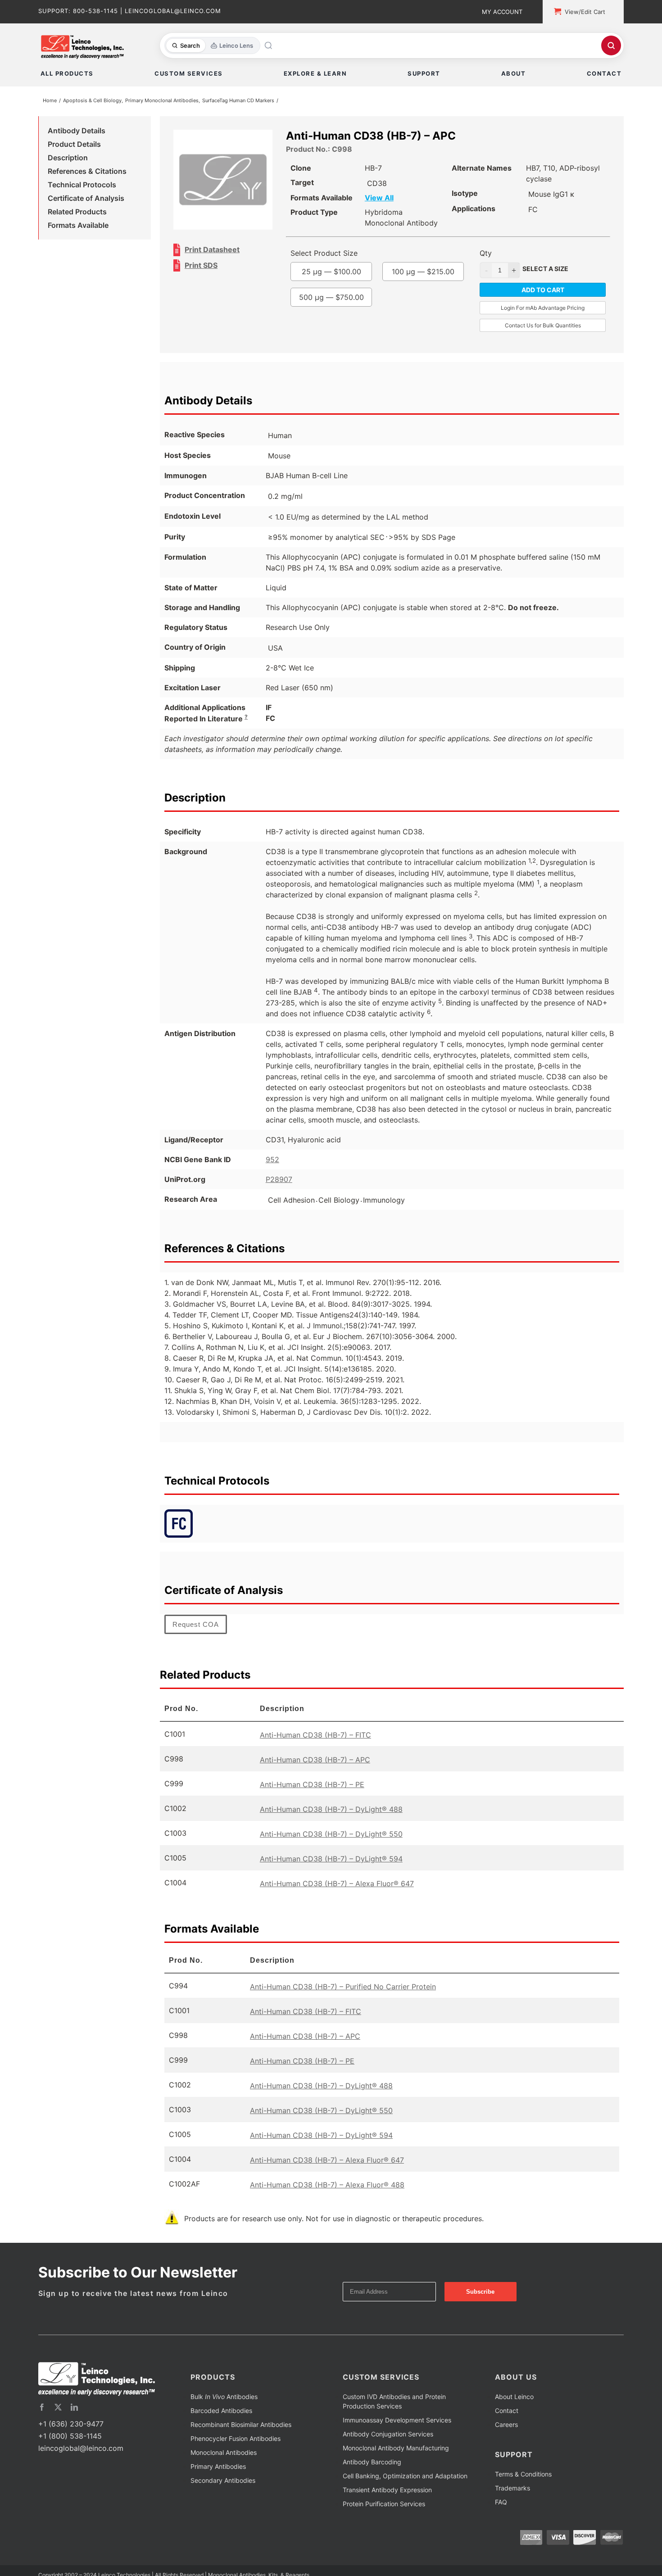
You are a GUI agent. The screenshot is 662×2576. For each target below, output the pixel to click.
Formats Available (78, 227)
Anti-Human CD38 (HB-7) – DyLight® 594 (331, 1878)
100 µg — (350, 310)
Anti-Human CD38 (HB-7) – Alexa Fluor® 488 (327, 2204)
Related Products (77, 213)
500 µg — (350, 335)
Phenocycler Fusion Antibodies (236, 2457)
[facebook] (42, 2426)
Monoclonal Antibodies (224, 2471)
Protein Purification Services (384, 2523)
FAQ (501, 2521)
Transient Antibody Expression (387, 2509)
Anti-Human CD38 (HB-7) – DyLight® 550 (331, 1853)
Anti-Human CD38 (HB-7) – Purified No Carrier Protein (343, 2006)
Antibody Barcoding (372, 2481)
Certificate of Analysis (86, 200)
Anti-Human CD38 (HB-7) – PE (312, 1803)
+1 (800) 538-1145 (70, 2455)
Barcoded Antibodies (221, 2429)
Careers (506, 2443)
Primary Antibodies (218, 2485)
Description (68, 159)
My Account (502, 12)
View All (398, 199)
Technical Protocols (82, 186)
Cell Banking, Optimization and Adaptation (405, 2495)
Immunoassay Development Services (397, 2439)
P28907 (279, 1198)
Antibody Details (77, 132)
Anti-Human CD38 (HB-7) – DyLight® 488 (331, 1828)
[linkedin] (74, 2426)
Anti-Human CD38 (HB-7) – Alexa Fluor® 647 (337, 1902)
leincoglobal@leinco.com (81, 2467)
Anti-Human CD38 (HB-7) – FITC (315, 1754)
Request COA (196, 1643)
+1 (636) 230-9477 (71, 2443)
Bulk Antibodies (224, 2415)
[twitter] (58, 2426)
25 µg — (350, 284)
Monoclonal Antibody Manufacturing (396, 2467)
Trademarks (512, 2507)
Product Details (74, 146)
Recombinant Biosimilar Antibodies (241, 2443)
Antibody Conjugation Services (388, 2453)
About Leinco (514, 2415)
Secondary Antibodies (223, 2499)
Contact (507, 2429)
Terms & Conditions (523, 2493)
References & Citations (87, 173)
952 (272, 1178)
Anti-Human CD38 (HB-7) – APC (315, 1779)
